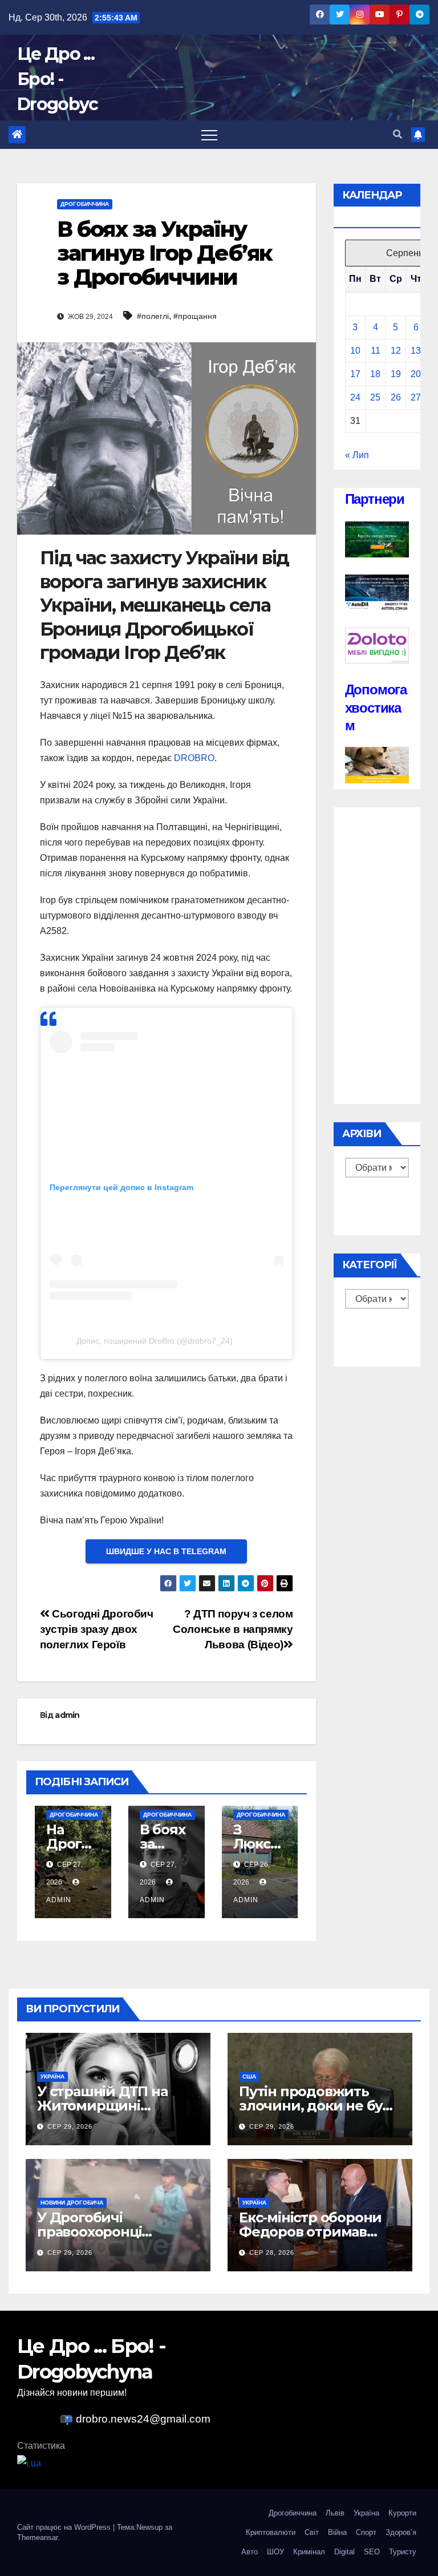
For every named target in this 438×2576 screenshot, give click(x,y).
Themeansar (37, 2537)
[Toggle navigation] (209, 135)
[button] (398, 134)
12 (396, 351)
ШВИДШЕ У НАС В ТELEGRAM (166, 1551)
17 (355, 374)
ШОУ (275, 2552)
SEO (372, 2552)
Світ (312, 2532)
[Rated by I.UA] (29, 2463)
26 (396, 397)
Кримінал (309, 2552)
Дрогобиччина (85, 204)
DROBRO (194, 758)
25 (375, 397)
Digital (344, 2552)
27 (416, 397)
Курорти (402, 2513)
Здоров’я (401, 2532)
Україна (52, 2076)
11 (376, 351)
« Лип (357, 455)
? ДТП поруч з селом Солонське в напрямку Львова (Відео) (233, 1629)
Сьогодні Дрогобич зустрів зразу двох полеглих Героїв (97, 1629)
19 (396, 374)
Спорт (366, 2532)
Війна (337, 2532)
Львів (335, 2513)
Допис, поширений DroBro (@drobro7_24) (155, 1341)
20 (416, 374)
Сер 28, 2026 (272, 2253)
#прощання (195, 316)
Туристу (403, 2552)
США (249, 2076)
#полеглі (153, 316)
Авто (250, 2552)
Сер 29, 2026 (70, 2126)
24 (355, 397)
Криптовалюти (271, 2532)
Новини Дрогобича (72, 2203)
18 (375, 374)
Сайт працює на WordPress (65, 2527)
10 (355, 351)
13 (416, 351)
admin (67, 1715)
